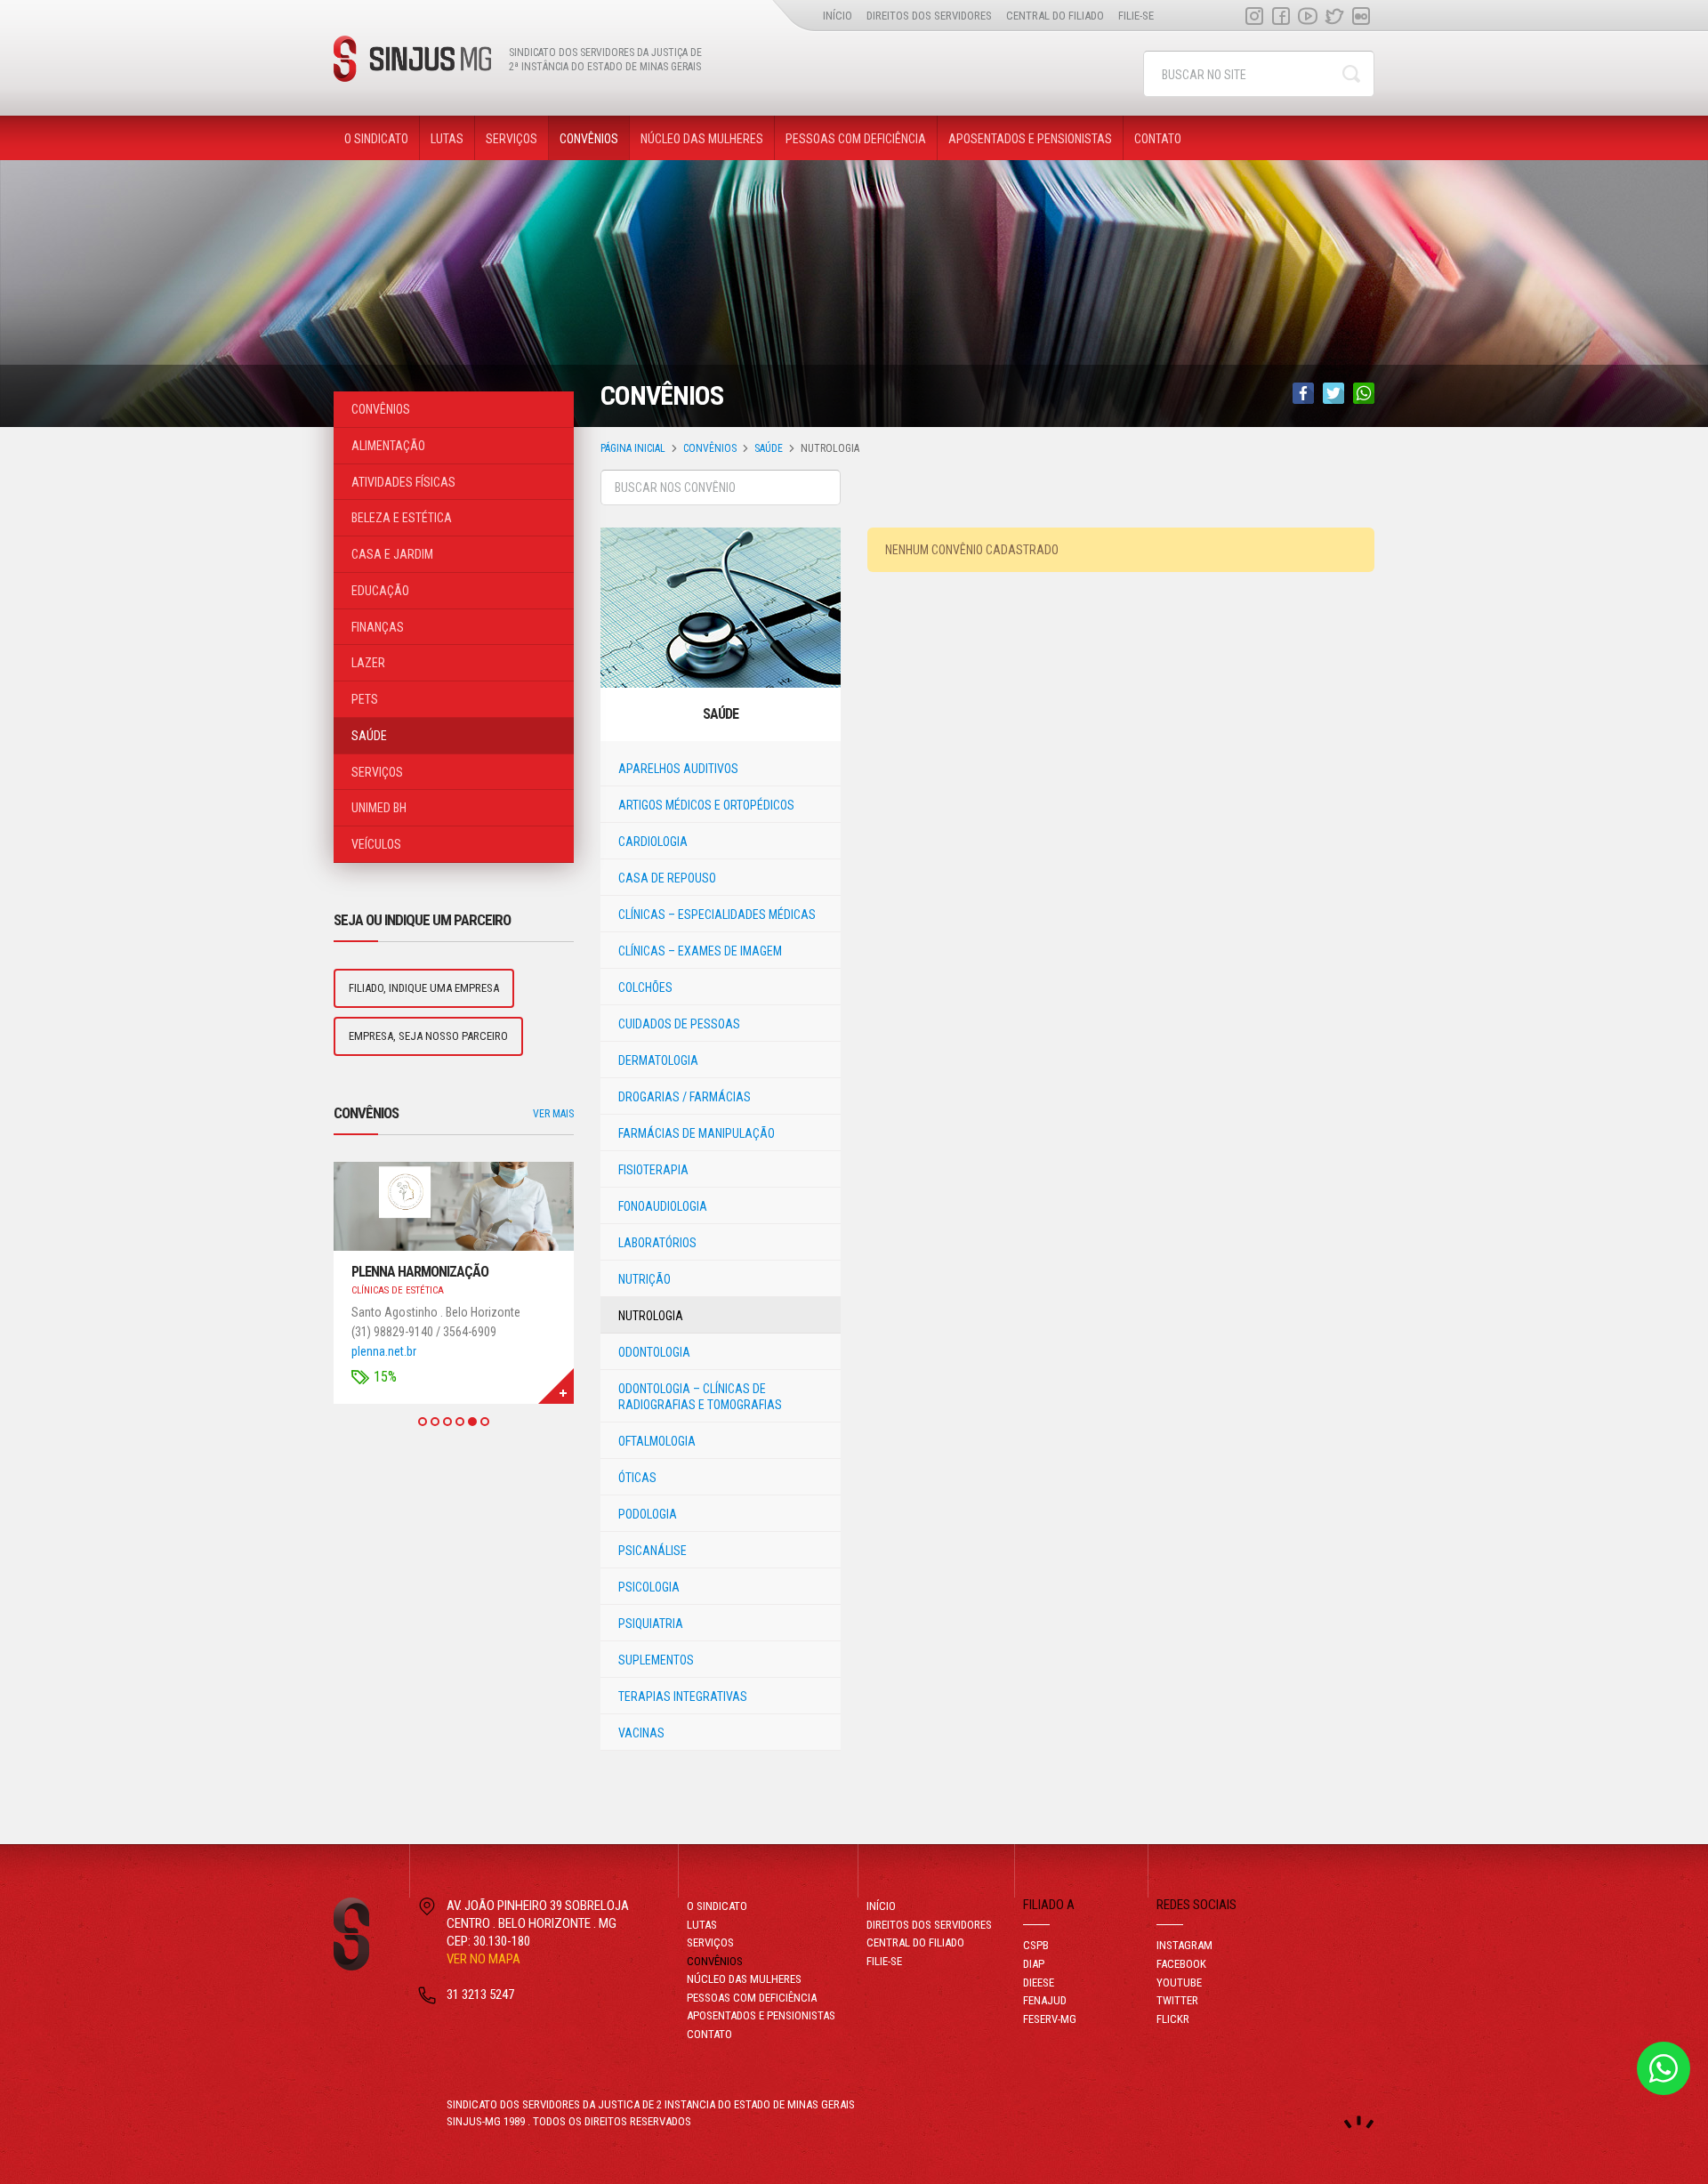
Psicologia (649, 1587)
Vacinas (641, 1733)
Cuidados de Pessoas (679, 1024)
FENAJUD (1045, 2000)
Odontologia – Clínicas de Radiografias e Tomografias (700, 1397)
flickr (1361, 16)
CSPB (1036, 1945)
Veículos (376, 844)
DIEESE (1039, 1983)
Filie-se (1136, 16)
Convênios (589, 139)
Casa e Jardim (392, 554)
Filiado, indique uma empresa (424, 988)
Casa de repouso (667, 878)
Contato (1158, 139)
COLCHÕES (645, 987)
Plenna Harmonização (420, 1272)
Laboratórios (657, 1243)
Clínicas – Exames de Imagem (700, 951)
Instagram (1254, 16)
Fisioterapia (653, 1170)
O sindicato (376, 139)
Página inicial (633, 448)
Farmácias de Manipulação (697, 1133)
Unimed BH (379, 808)
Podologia (648, 1514)
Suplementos (656, 1660)
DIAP (1034, 1964)
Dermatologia (658, 1060)
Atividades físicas (403, 482)
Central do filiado (1055, 16)
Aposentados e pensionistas (1030, 139)
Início (838, 16)
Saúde (769, 448)
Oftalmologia (657, 1441)
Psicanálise (653, 1551)
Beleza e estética (402, 518)
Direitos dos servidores (929, 16)
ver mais (553, 1114)
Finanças (378, 627)
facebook (1281, 16)
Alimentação (388, 446)
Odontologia (654, 1352)
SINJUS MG (412, 59)
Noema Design (1359, 2122)
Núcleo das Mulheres (702, 139)
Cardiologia (653, 842)
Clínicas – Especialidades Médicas (717, 915)
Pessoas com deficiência (856, 139)
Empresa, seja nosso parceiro (428, 1036)
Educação (380, 591)
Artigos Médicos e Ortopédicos (706, 805)
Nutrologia (651, 1316)
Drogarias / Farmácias (685, 1097)
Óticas (637, 1478)
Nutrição (645, 1279)
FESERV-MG (1050, 2019)
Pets (365, 699)
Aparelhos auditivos (678, 769)
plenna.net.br (384, 1351)
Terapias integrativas (683, 1696)
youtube (1308, 16)
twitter (1334, 16)
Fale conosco (1664, 2068)
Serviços (512, 139)
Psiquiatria (651, 1624)
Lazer (368, 663)
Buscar (1351, 74)
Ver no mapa (483, 1959)
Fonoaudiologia (663, 1206)
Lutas (447, 139)
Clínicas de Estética (398, 1290)
